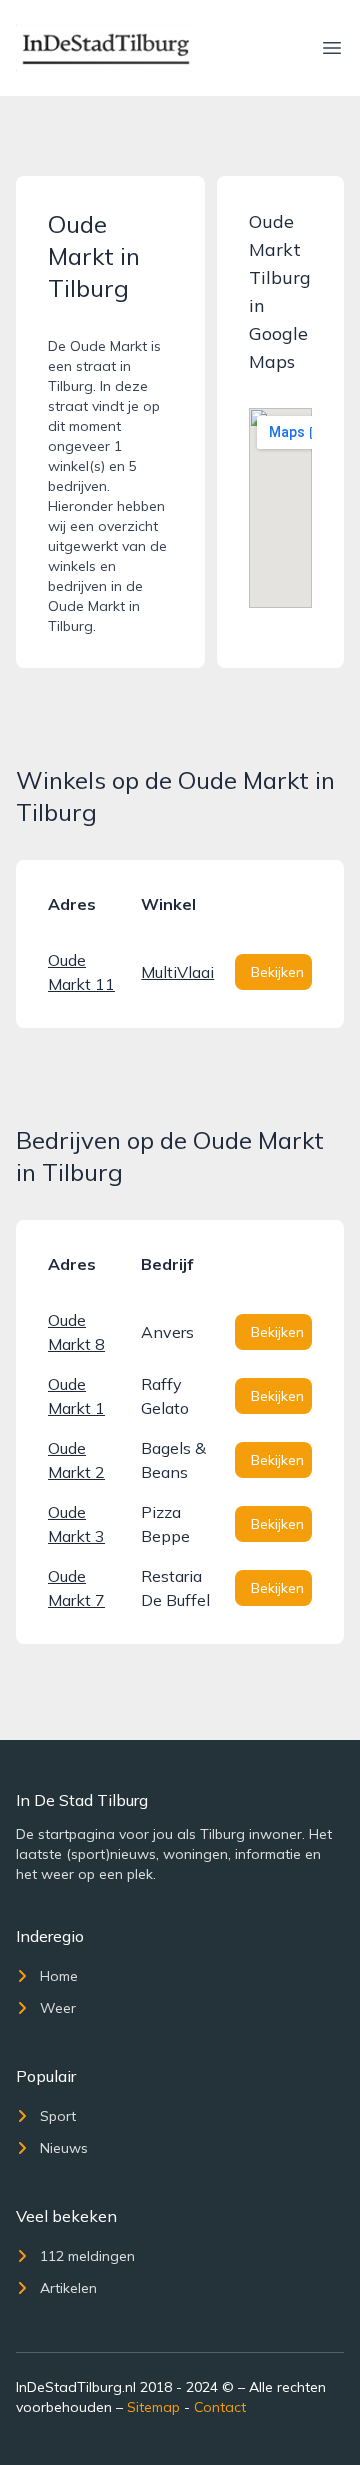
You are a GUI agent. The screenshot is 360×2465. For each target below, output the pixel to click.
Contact (220, 2407)
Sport (58, 2116)
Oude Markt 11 (81, 972)
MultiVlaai (177, 972)
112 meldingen (87, 2256)
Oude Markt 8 (76, 1332)
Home (59, 1976)
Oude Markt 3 (76, 1524)
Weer (58, 2008)
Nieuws (64, 2148)
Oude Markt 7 (76, 1588)
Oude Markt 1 (76, 1396)
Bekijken (277, 972)
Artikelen (68, 2288)
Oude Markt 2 (76, 1460)
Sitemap (153, 2407)
